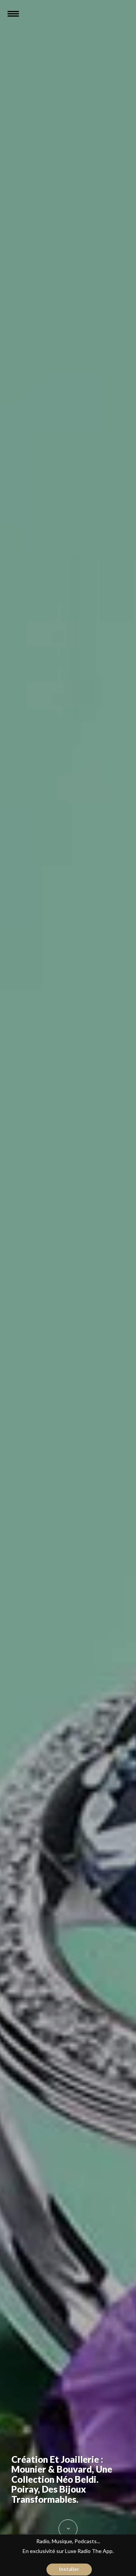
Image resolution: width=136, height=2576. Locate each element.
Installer (69, 2569)
